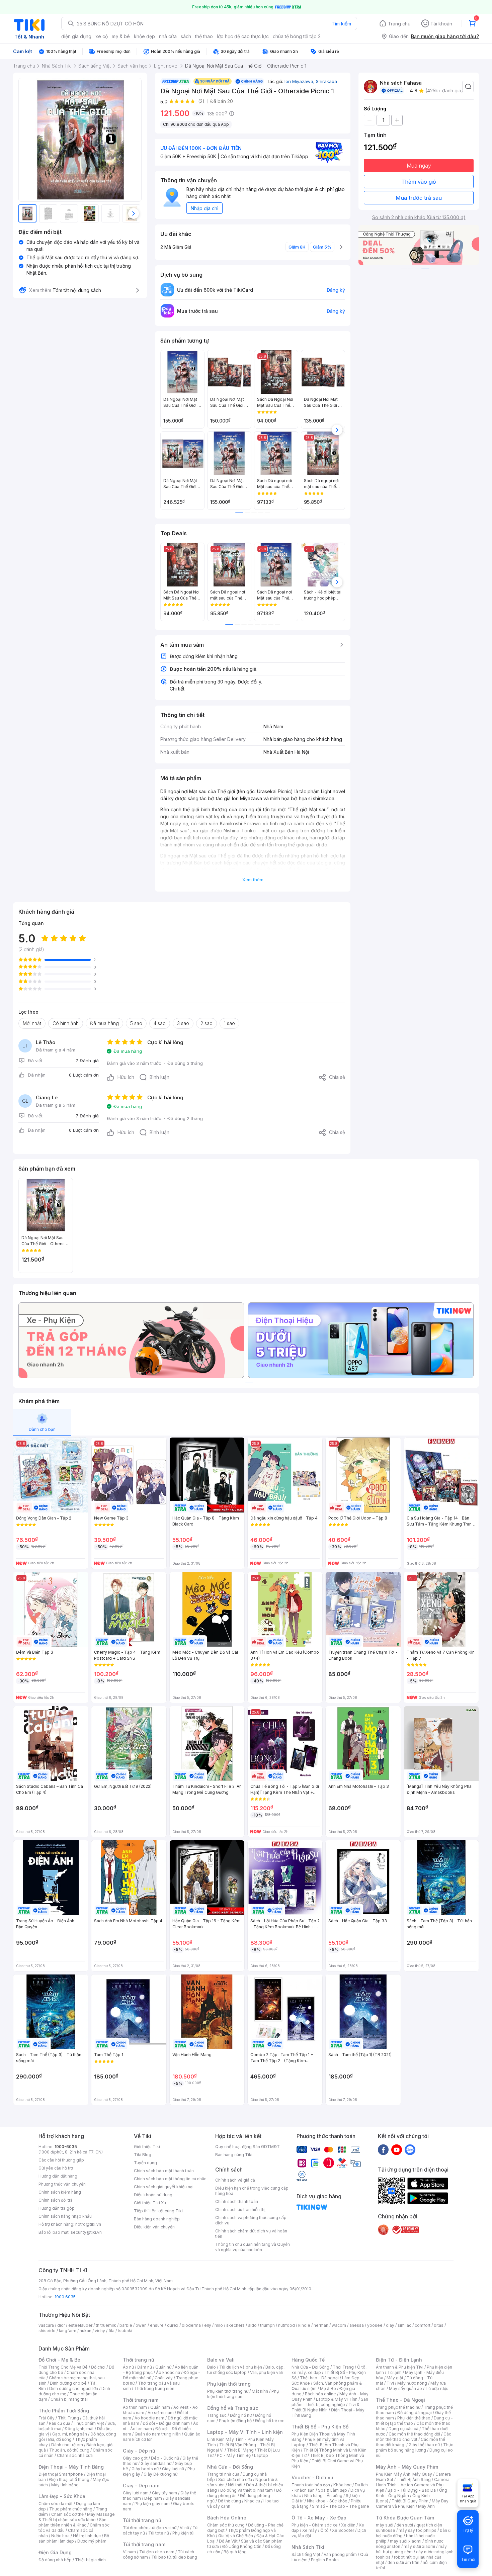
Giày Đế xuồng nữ (160, 2474)
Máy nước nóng (412, 2383)
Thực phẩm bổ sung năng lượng (415, 2447)
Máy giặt (395, 2378)
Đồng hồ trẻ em (270, 2421)
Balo (212, 2367)
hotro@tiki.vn (88, 2224)
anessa (357, 2325)
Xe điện (348, 2525)
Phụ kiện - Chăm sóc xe (315, 2525)
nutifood (286, 2325)
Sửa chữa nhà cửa (235, 2479)
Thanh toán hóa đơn (311, 2485)
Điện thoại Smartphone (61, 2474)
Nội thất (235, 2485)
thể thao (204, 36)
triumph (267, 2325)
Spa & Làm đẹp (333, 2490)
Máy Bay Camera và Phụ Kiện (412, 2504)
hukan (86, 2331)
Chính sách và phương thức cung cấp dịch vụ (251, 2220)
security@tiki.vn (86, 2232)
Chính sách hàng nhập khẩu (65, 2216)
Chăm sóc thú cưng (226, 2525)
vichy (100, 2331)
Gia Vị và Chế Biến (236, 2536)
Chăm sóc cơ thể (67, 2514)
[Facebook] (383, 2149)
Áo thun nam (135, 2407)
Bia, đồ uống (60, 2439)
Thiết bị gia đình (90, 2560)
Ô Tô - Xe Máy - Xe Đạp (319, 2518)
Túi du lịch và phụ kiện (241, 2367)
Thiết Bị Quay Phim (410, 2501)
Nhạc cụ (252, 2501)
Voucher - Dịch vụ (312, 2477)
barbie (126, 2325)
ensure (157, 2325)
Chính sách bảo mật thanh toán (164, 2171)
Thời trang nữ (139, 2360)
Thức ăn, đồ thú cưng (69, 2450)
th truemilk (106, 2325)
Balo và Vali (221, 2360)
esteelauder (80, 2325)
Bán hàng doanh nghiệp (157, 2219)
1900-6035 (66, 2147)
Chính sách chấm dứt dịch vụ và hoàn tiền (251, 2234)
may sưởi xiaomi (406, 2541)
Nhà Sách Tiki (308, 2547)
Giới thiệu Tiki (147, 2147)
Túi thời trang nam (144, 2544)
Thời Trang (343, 2367)
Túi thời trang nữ (142, 2520)
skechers (235, 2325)
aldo (252, 2325)
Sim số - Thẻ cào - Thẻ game (341, 2506)
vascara (46, 2325)
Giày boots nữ (145, 2469)
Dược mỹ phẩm (92, 2541)
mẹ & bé (121, 36)
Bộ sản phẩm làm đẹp (74, 2538)
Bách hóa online (320, 2394)
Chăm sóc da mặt (56, 2504)
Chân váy (164, 2378)
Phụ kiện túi (183, 2533)
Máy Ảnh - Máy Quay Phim (407, 2467)
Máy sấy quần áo (405, 2388)
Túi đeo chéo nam (157, 2552)
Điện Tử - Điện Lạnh (399, 2360)
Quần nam (160, 2407)
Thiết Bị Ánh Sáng (414, 2479)
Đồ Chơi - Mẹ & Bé (59, 2360)
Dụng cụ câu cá (403, 2429)
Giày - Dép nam (141, 2486)
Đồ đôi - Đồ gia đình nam (166, 2423)
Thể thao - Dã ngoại (319, 2378)
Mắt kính (260, 2391)
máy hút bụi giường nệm (411, 2549)
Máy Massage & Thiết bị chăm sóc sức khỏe (77, 2517)
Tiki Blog (143, 2155)
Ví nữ (184, 2528)
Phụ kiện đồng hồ (235, 2421)
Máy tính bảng (65, 2485)
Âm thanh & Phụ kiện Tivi (400, 2367)
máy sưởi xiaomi (419, 2546)
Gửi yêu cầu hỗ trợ (56, 2168)
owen (141, 2325)
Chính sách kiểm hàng (60, 2192)
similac (404, 2325)
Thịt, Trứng (68, 2418)
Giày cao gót (135, 2458)
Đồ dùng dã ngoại (415, 2413)
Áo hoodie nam (149, 2418)
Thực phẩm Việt (89, 2423)
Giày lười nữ (173, 2469)
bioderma (191, 2325)
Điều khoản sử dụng (153, 2195)
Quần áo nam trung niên (158, 2434)
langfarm (68, 2331)
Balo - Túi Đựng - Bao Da (412, 2490)
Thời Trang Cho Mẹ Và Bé (63, 2367)
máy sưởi (385, 2525)
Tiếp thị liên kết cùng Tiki (158, 2211)
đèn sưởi (405, 2525)
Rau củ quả (60, 2423)
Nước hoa (60, 2536)
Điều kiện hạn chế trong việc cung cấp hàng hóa (252, 2191)
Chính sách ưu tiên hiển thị (240, 2210)
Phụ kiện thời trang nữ (228, 2391)
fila (111, 2331)
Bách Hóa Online (227, 2518)
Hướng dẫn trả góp (57, 2208)
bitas (439, 2325)
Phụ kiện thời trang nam (243, 2394)
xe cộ (102, 36)
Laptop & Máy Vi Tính (337, 2399)
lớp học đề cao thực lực (243, 36)
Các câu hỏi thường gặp (61, 2160)
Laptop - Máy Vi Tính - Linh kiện (245, 2432)
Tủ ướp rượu (437, 2388)
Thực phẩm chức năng (71, 2509)
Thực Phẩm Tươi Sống (64, 2411)
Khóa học (342, 2485)
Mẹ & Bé (328, 2388)
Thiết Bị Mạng (240, 2450)
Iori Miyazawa (300, 81)
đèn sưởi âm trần (403, 2562)
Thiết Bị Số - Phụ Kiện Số (320, 2427)
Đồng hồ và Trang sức (233, 2408)
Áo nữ (128, 2367)
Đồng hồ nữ (241, 2415)
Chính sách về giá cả (235, 2180)
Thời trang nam (141, 2400)
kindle (304, 2325)
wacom (339, 2325)
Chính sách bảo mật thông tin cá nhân (170, 2179)
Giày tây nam (165, 2493)
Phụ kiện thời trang (229, 2384)
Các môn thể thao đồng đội (414, 2434)
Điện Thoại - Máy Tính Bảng (71, 2467)
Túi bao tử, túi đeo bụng (174, 2557)
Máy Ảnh (426, 2506)
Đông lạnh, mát (79, 2429)
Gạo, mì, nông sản (70, 2434)
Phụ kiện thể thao (414, 2418)
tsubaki (125, 2331)
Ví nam (129, 2552)
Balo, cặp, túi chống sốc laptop (246, 2370)
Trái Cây (47, 2418)
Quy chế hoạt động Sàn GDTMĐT (248, 2147)
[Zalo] (410, 2149)
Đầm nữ (145, 2367)
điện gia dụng (76, 36)
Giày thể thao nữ (424, 2445)
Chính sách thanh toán (237, 2201)
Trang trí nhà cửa (223, 2474)
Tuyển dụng (145, 2163)
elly (208, 2325)
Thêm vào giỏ (419, 182)
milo (219, 2325)
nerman (321, 2325)
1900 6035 (65, 2297)
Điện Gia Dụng (55, 2552)
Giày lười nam (136, 2493)
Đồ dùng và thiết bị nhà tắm (247, 2490)
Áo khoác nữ (168, 2372)
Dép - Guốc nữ (165, 2458)
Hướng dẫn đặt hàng (58, 2176)
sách (186, 36)
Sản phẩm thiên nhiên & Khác (72, 2522)
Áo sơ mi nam (161, 2413)
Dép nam (153, 2498)
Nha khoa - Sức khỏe (327, 2501)
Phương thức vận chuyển (62, 2184)
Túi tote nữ (159, 2533)
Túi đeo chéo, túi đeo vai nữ (150, 2528)
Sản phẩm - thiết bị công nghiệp (330, 2402)
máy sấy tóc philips (418, 2530)
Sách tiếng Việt (306, 2554)
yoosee (375, 2325)
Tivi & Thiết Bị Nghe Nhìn (325, 2407)
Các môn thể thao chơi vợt (414, 2437)
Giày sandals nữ (156, 2463)
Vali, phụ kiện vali (266, 2372)
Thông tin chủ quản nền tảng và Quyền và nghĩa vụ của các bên (253, 2247)
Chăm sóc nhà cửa (75, 2455)
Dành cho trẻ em (67, 2445)
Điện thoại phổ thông (69, 2479)
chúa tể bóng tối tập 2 (297, 36)
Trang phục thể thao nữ (398, 2407)
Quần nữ (163, 2367)
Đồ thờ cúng (229, 2501)
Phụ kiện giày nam (152, 2504)
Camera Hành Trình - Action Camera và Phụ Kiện (413, 2485)
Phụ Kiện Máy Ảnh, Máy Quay (404, 2474)
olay (390, 2325)
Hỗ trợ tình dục (87, 2536)
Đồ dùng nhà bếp (55, 2560)
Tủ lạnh (394, 2372)
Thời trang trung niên (154, 2388)
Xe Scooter (343, 2530)
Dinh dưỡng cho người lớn (74, 2388)
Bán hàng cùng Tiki (234, 2155)
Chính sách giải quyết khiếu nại (164, 2187)
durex (173, 2325)
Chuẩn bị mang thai (69, 2399)
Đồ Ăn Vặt (228, 2541)
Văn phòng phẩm (340, 2554)
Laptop (261, 2455)
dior (61, 2325)
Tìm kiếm (341, 24)
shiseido (47, 2331)
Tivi (390, 2383)
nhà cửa (168, 36)
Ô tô (324, 2530)
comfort (423, 2325)
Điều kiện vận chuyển (154, 2227)
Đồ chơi (98, 2367)
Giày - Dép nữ (139, 2451)
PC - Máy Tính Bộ (234, 2455)
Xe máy (310, 2530)
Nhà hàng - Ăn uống (323, 2496)
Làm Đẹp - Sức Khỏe (62, 2496)
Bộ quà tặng (235, 2552)
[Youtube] (397, 2149)
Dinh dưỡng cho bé (68, 2383)
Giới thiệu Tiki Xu (150, 2203)
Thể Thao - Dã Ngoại (400, 2400)
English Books (325, 2560)
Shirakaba (326, 81)
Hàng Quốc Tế (308, 2360)
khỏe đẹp (144, 36)
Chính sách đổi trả (56, 2200)
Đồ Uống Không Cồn (242, 2546)
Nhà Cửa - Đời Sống (230, 2467)
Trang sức (217, 2415)
